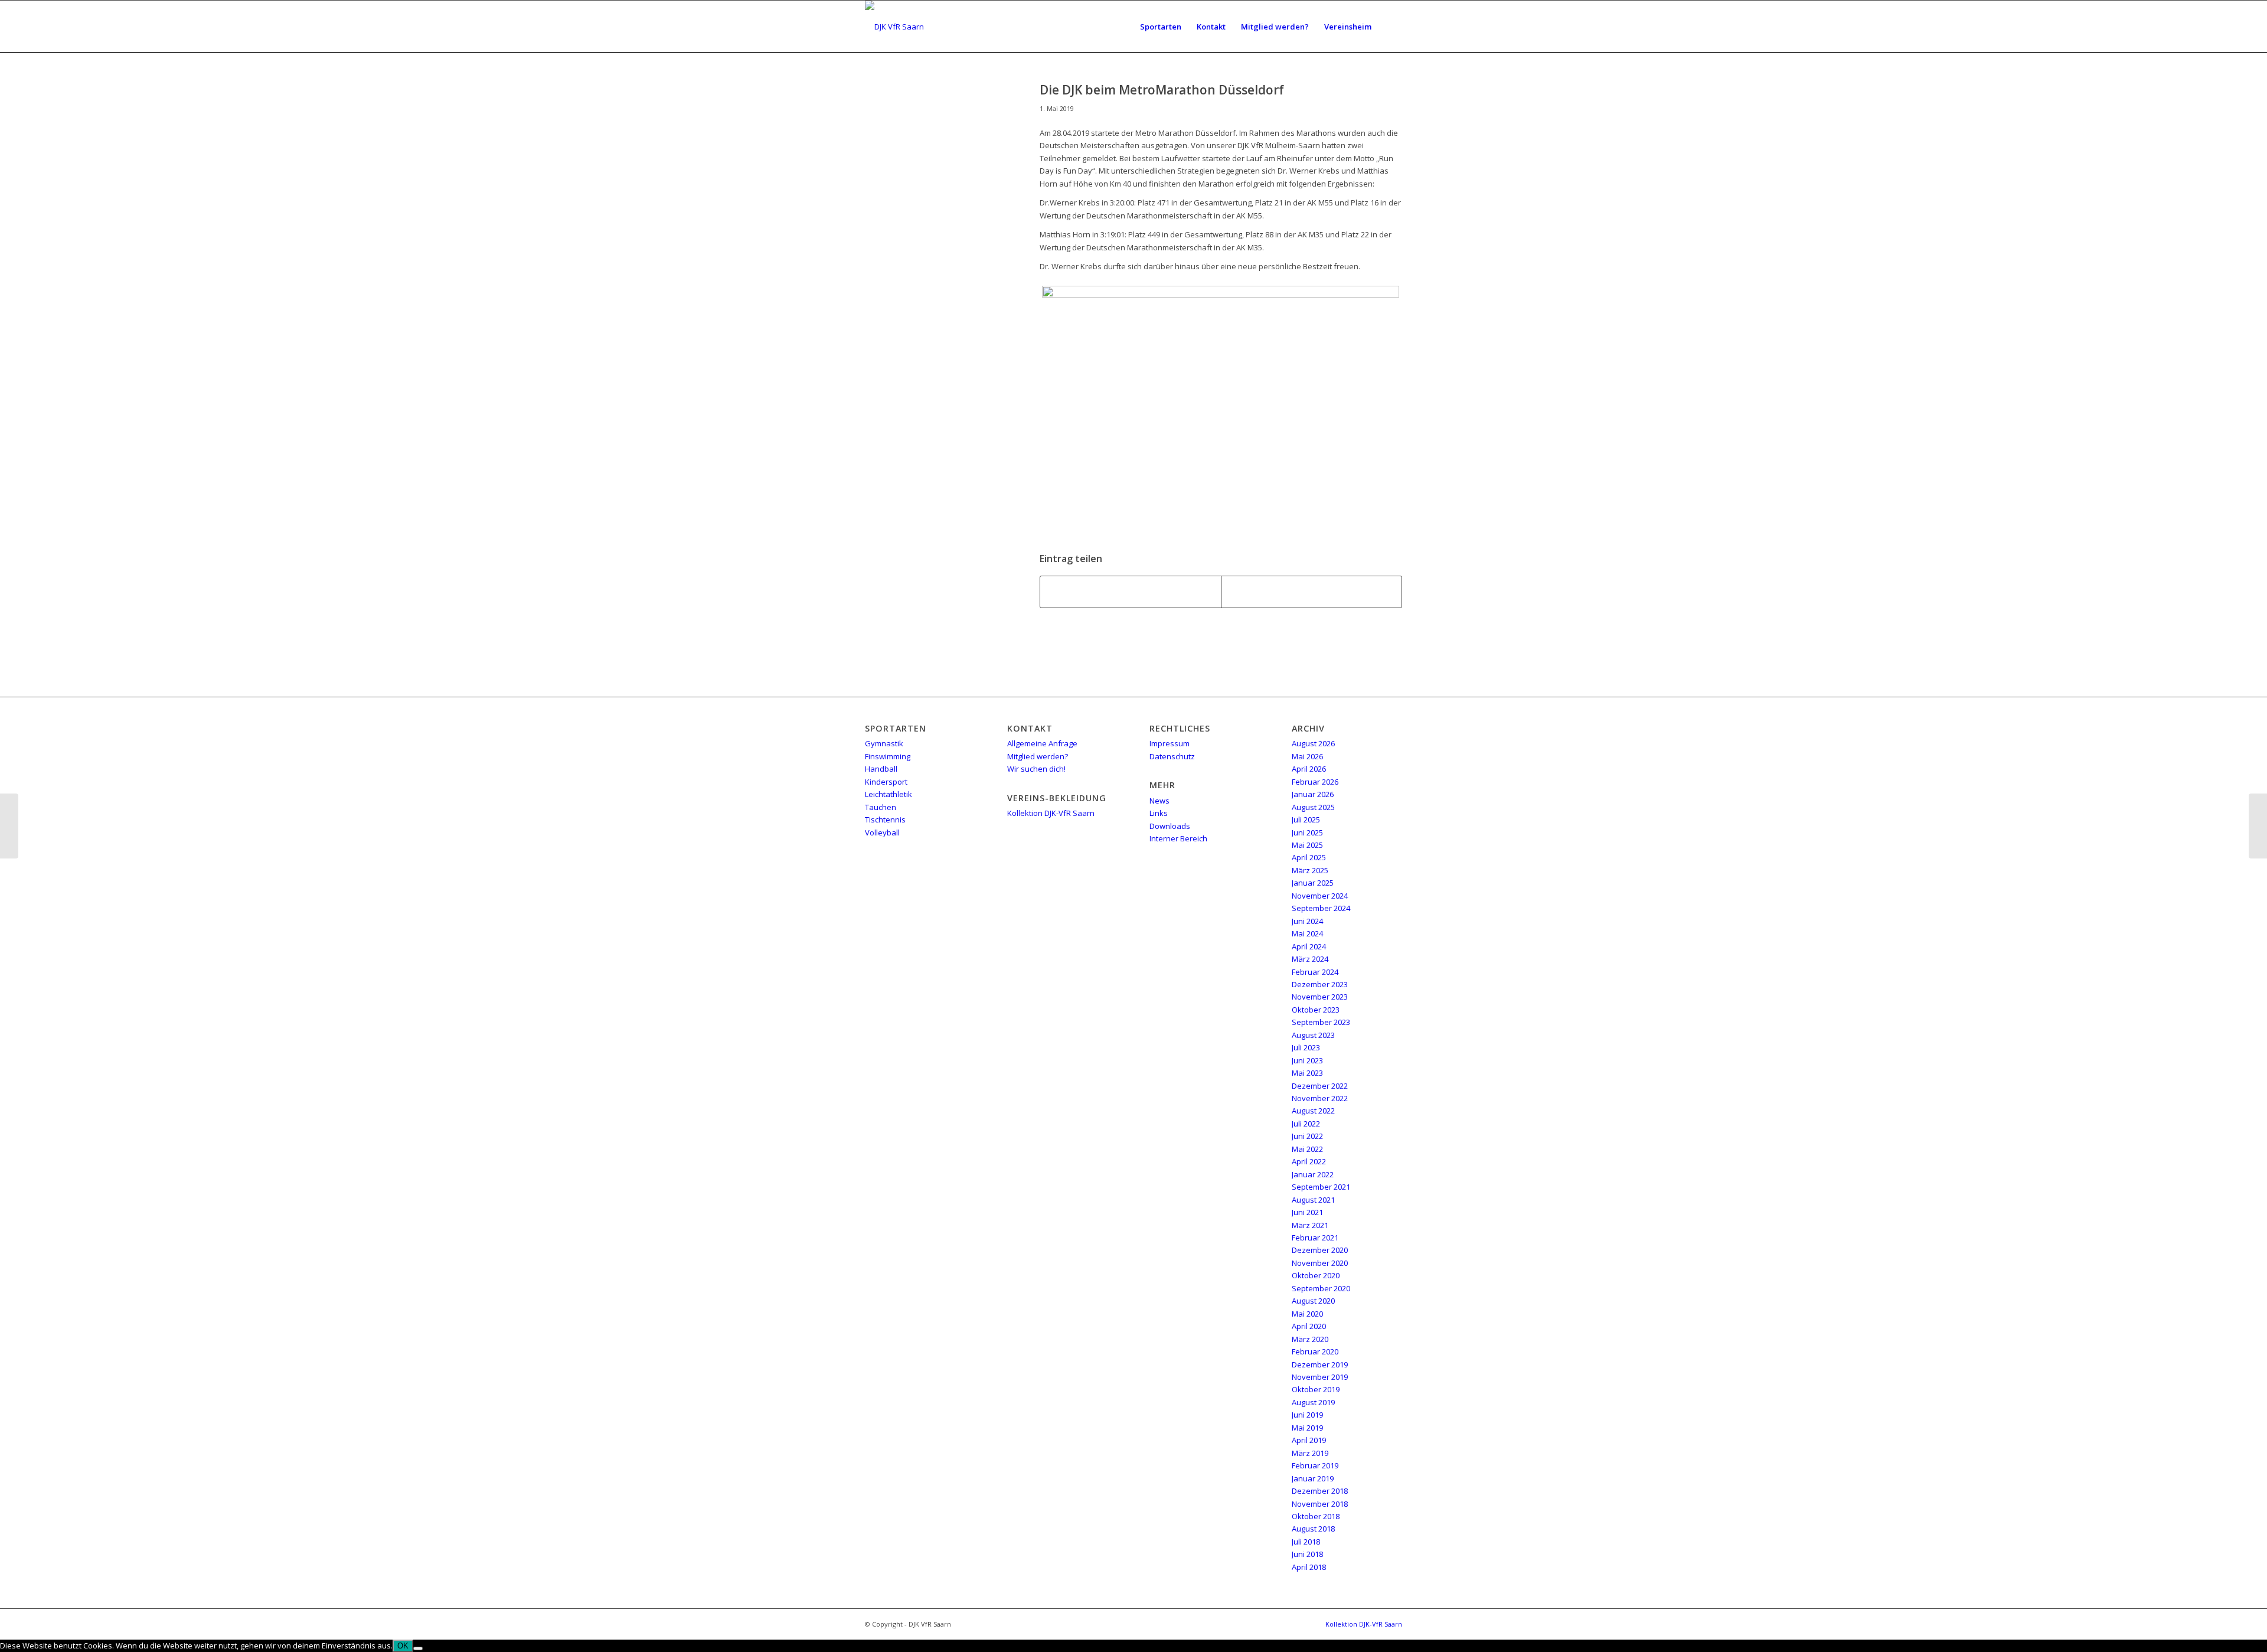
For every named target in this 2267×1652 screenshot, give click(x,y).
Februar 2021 (1315, 1238)
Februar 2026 (1315, 782)
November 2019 (1320, 1377)
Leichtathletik (888, 794)
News (1159, 801)
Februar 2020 (1315, 1351)
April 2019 (1309, 1440)
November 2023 (1320, 997)
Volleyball (882, 832)
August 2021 (1313, 1200)
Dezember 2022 (1320, 1086)
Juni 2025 (1307, 832)
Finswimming (888, 756)
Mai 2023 (1307, 1073)
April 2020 (1309, 1326)
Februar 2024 (1315, 972)
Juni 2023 (1307, 1060)
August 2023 (1313, 1035)
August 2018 (1313, 1529)
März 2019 (1310, 1453)
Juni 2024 (1307, 921)
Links (1159, 813)
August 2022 (1313, 1111)
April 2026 (1309, 769)
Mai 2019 (1307, 1428)
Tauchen (881, 807)
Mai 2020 (1307, 1314)
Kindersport (886, 782)
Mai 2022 (1307, 1149)
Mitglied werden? (1038, 756)
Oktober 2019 (1316, 1389)
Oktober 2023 (1316, 1010)
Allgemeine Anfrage (1042, 743)
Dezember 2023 (1320, 984)
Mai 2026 (1307, 756)
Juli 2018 (1306, 1542)
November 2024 (1320, 896)
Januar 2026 (1313, 794)
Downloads (1170, 826)
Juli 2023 (1306, 1047)
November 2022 (1320, 1098)
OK (403, 1646)
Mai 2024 (1307, 933)
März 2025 (1310, 870)
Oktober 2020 (1316, 1275)
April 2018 (1309, 1567)
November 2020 (1320, 1263)
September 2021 (1321, 1187)
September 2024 (1321, 908)
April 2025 (1309, 857)
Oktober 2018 (1316, 1516)
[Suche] (1391, 27)
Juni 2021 (1307, 1212)
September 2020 (1321, 1288)
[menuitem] (1161, 27)
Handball (881, 769)
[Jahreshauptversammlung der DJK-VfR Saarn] (9, 826)
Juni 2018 (1307, 1554)
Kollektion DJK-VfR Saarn (1051, 813)
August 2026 (1313, 743)
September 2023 (1321, 1022)
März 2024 (1310, 959)
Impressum (1170, 743)
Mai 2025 (1307, 845)
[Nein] (418, 1648)
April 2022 (1309, 1161)
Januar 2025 (1313, 883)
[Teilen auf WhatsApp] (1131, 592)
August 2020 (1313, 1301)
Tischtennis (885, 820)
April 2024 (1309, 946)
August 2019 (1313, 1402)
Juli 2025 (1306, 820)
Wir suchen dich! (1036, 769)
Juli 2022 (1306, 1124)
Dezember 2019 (1320, 1364)
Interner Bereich (1178, 838)
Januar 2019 (1313, 1478)
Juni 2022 (1307, 1136)
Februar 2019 (1315, 1465)
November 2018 (1320, 1504)
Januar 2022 (1313, 1174)
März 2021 (1310, 1225)
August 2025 (1313, 807)
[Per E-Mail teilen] (1311, 592)
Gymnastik (884, 743)
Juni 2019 (1307, 1415)
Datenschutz (1172, 756)
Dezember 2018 (1320, 1491)
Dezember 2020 (1320, 1250)
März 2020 (1310, 1339)
